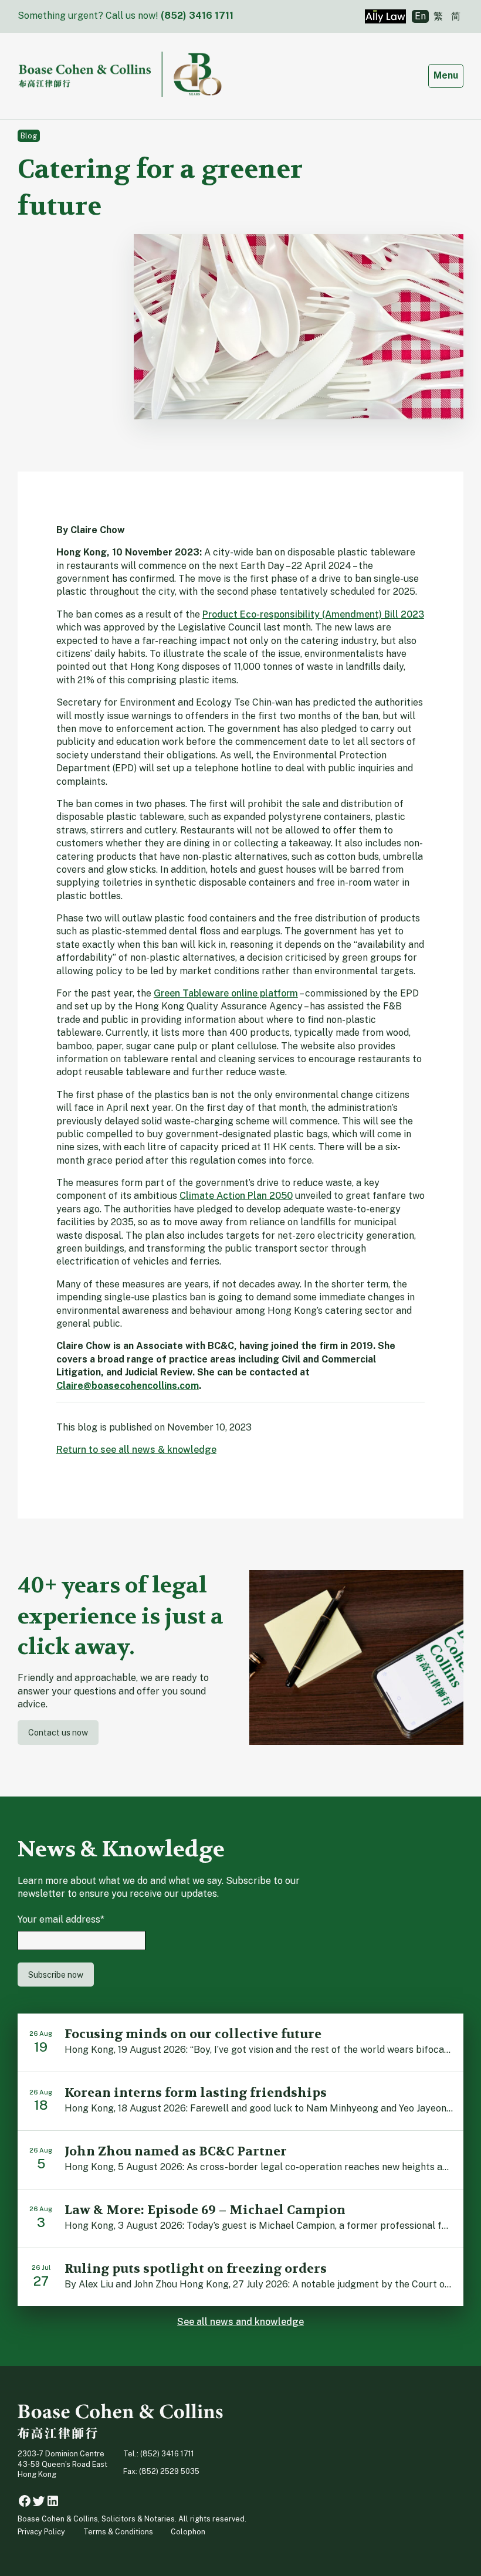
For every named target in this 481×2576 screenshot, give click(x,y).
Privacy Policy (41, 2532)
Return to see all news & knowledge (136, 1450)
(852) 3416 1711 (197, 16)
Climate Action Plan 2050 (236, 1196)
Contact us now (58, 1732)
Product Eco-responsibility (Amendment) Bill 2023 (313, 614)
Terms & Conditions (118, 2532)
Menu (448, 75)
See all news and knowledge (240, 2322)
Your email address (61, 1919)
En (420, 16)
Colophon (188, 2532)
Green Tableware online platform (226, 993)
